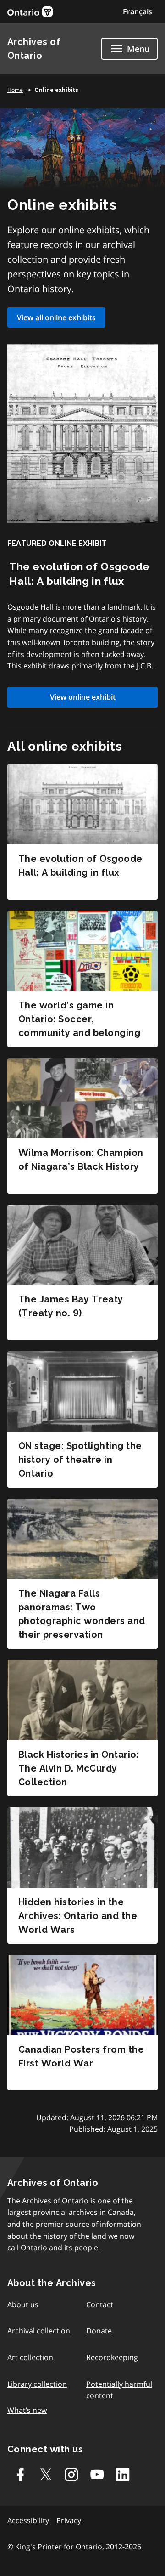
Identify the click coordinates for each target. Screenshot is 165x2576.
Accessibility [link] (28, 2520)
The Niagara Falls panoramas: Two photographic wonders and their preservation (82, 1614)
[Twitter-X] (46, 2474)
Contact (100, 2304)
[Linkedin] (123, 2474)
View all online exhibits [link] (56, 317)
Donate (99, 2331)
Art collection (30, 2357)
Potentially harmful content (119, 2390)
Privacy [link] (69, 2520)
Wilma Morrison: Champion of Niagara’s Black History (81, 1160)
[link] (30, 12)
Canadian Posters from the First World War (81, 2056)
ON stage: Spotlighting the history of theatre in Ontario (80, 1460)
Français (137, 11)
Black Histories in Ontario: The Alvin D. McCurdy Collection (79, 1768)
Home (15, 90)
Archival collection (39, 2331)
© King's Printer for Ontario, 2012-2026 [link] (74, 2547)
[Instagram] (71, 2474)
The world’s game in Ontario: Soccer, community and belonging (79, 1019)
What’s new (27, 2410)
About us (23, 2304)
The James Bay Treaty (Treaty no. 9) (71, 1306)
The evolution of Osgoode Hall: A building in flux (80, 866)
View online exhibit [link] (83, 697)
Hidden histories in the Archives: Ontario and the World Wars (78, 1916)
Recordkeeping (112, 2357)
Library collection (37, 2384)
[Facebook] (20, 2474)
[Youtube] (97, 2474)
